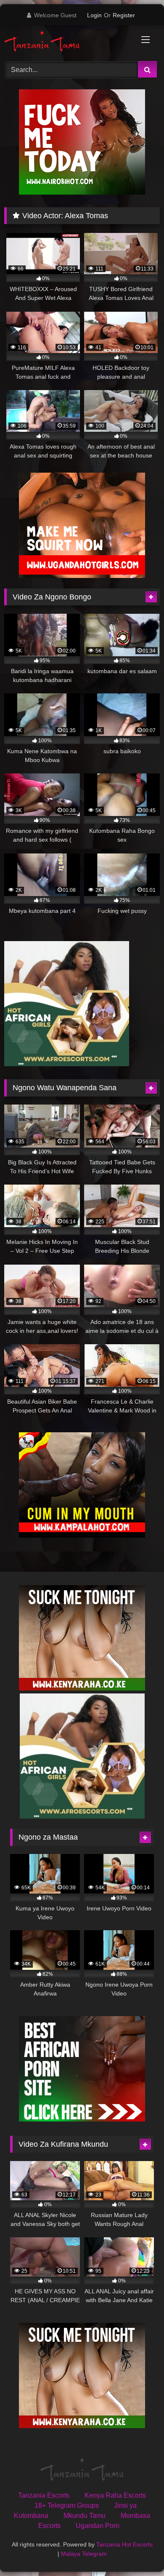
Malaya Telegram (84, 2554)
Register (124, 15)
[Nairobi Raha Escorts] (82, 192)
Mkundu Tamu (85, 2516)
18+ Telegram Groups (67, 2505)
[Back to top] (138, 2551)
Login (94, 15)
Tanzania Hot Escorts (124, 2544)
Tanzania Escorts (44, 2495)
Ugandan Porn (98, 2526)
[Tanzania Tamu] (67, 42)
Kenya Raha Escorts (115, 2495)
